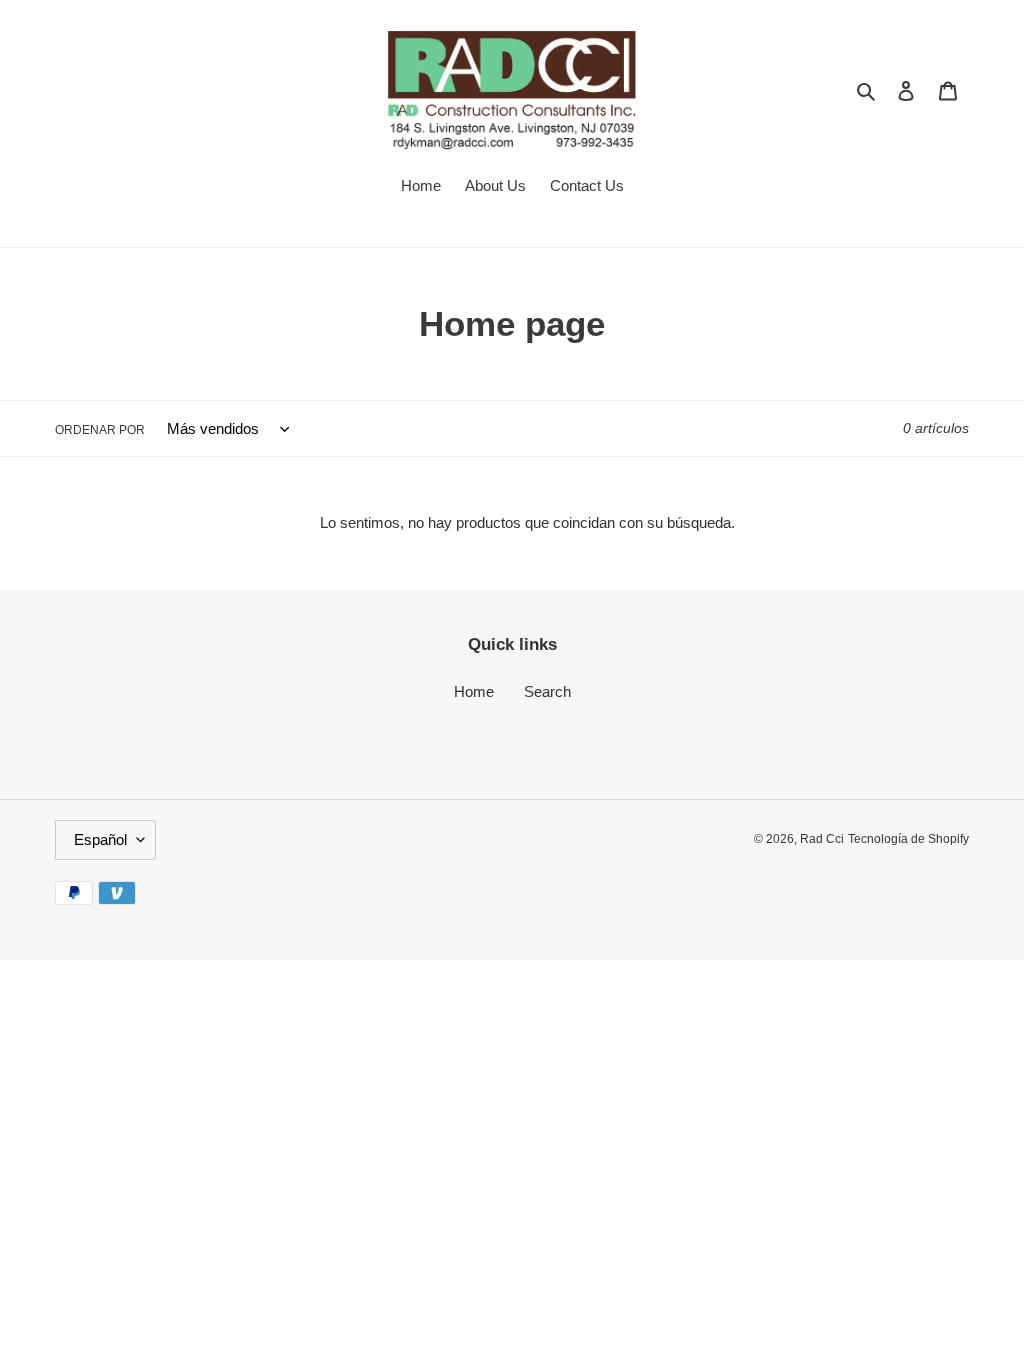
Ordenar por (100, 430)
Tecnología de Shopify (908, 839)
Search (547, 691)
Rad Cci (822, 839)
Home (474, 691)
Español (100, 839)
